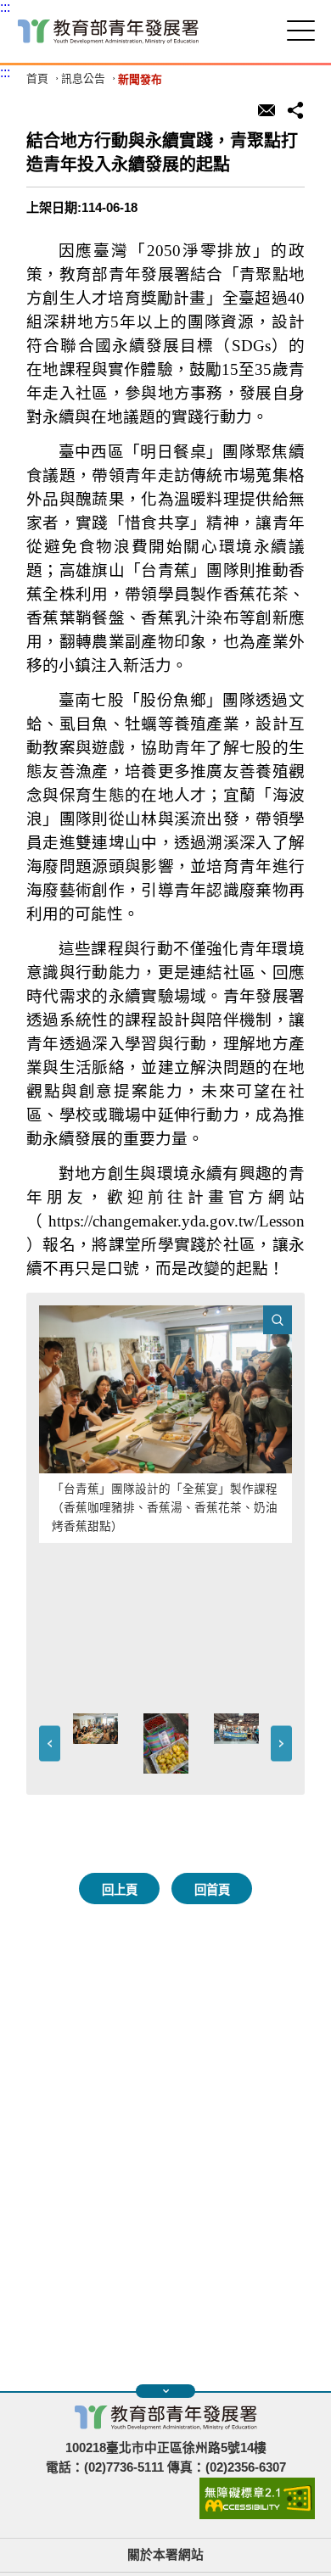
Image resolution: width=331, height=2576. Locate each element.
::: (5, 7)
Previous (50, 1743)
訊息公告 (83, 79)
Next (281, 1743)
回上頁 (120, 1890)
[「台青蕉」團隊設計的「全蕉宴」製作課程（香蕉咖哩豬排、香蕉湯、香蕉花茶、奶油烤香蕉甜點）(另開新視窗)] (165, 1390)
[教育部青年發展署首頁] (108, 31)
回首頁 (212, 1890)
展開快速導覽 (165, 2391)
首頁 (37, 79)
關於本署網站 (165, 2555)
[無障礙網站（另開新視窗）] (257, 2515)
